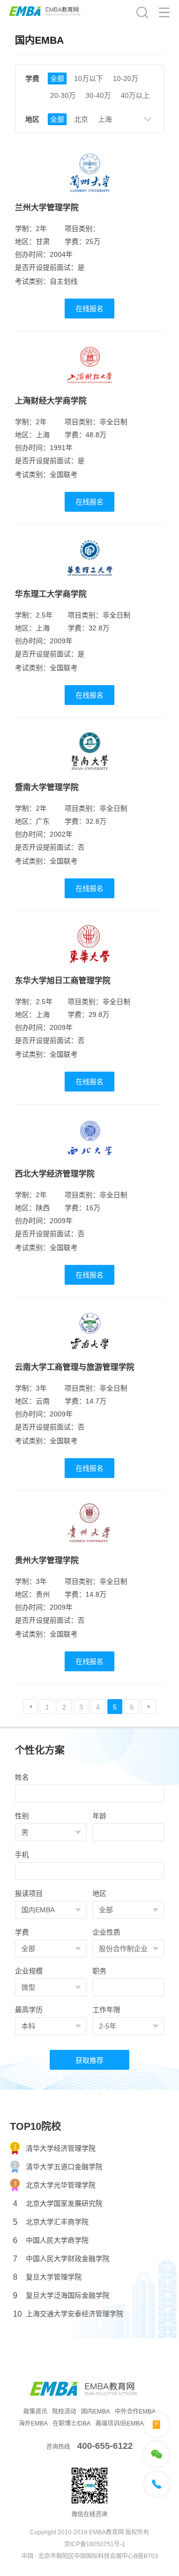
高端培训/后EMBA (120, 2423)
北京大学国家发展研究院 (58, 2204)
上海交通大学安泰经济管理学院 (68, 2314)
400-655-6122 (105, 2446)
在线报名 (89, 309)
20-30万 (63, 95)
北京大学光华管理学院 (61, 2185)
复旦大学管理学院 (47, 2277)
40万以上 (135, 95)
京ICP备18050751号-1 (95, 2544)
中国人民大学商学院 (51, 2240)
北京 (81, 119)
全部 (57, 78)
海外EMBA (33, 2423)
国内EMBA (95, 2412)
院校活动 (64, 2412)
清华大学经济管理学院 (61, 2148)
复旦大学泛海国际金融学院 (61, 2296)
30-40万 (98, 95)
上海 (105, 119)
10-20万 (126, 78)
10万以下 (89, 78)
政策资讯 (35, 2412)
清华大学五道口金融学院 (64, 2167)
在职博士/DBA (72, 2423)
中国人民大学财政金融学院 (61, 2259)
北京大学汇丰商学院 (51, 2222)
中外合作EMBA (135, 2412)
